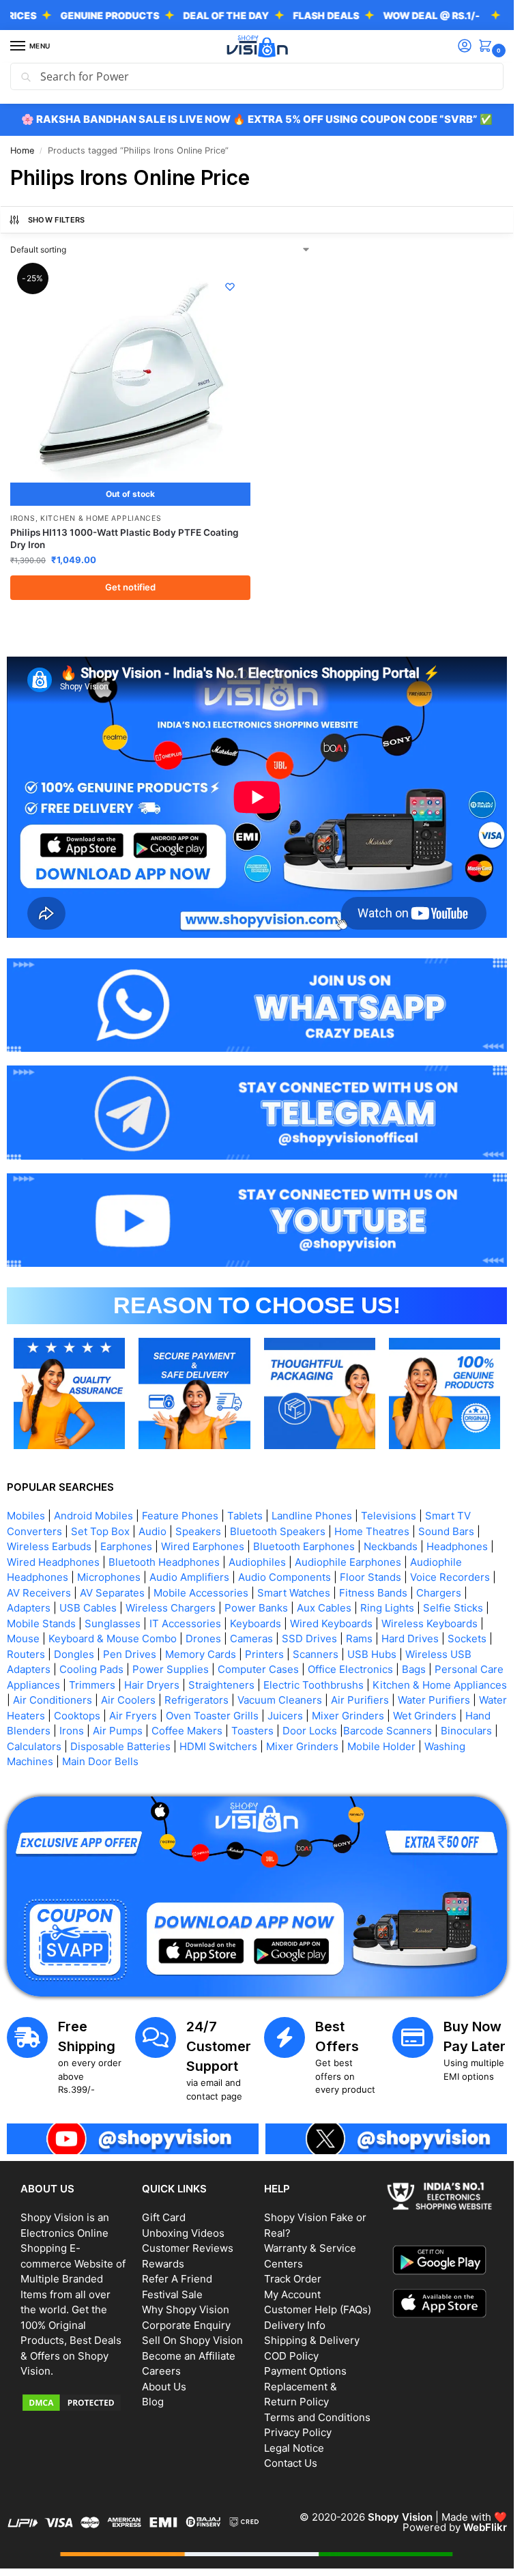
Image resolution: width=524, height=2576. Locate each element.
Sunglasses (113, 1623)
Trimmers (92, 1685)
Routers (26, 1654)
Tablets (245, 1516)
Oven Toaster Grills (212, 1716)
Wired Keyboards (331, 1623)
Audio (152, 1531)
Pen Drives (130, 1654)
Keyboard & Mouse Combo (113, 1638)
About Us (164, 2387)
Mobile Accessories (201, 1593)
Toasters (252, 1731)
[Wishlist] (230, 287)
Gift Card (164, 2217)
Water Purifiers (434, 1700)
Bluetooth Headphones (164, 1562)
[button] (488, 47)
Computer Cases (258, 1669)
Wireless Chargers (171, 1608)
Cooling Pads (91, 1669)
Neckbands (391, 1546)
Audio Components (285, 1577)
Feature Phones (180, 1516)
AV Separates (112, 1593)
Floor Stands (370, 1577)
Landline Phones (312, 1516)
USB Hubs (372, 1654)
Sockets (467, 1638)
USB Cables (88, 1608)
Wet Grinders (425, 1716)
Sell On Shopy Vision (192, 2340)
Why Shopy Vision (186, 2309)
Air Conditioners (53, 1700)
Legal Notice (294, 2448)
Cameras (251, 1638)
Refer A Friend (177, 2279)
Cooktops (77, 1716)
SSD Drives (309, 1638)
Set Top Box (100, 1531)
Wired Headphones (53, 1562)
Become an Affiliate (189, 2356)
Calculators (34, 1746)
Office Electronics (350, 1669)
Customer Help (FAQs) (318, 2309)
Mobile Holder (381, 1746)
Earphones (126, 1546)
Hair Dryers (152, 1685)
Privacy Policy (298, 2432)
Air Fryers (133, 1716)
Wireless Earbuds (49, 1546)
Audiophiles (257, 1562)
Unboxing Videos (183, 2233)
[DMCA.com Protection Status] (74, 2403)
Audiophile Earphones (348, 1562)
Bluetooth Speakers (278, 1531)
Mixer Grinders (348, 1716)
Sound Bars (446, 1531)
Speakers (198, 1531)
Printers (264, 1654)
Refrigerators (196, 1700)
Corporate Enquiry (186, 2325)
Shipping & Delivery (312, 2340)
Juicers (285, 1716)
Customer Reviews (188, 2248)
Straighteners (221, 1685)
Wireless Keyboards (430, 1623)
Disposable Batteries (120, 1746)
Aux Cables (324, 1608)
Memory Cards (201, 1654)
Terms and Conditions (317, 2417)
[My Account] (465, 47)
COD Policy (291, 2356)
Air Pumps (118, 1731)
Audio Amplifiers (189, 1577)
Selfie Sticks (453, 1608)
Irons (23, 518)
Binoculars (466, 1731)
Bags (414, 1669)
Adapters (29, 1608)
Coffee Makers (187, 1731)
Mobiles (26, 1516)
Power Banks (256, 1608)
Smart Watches (294, 1593)
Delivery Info (295, 2325)
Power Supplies (171, 1669)
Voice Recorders (450, 1577)
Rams (359, 1638)
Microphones (109, 1577)
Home (22, 151)
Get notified (130, 587)
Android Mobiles (93, 1516)
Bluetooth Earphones (304, 1546)
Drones (203, 1638)
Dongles (74, 1654)
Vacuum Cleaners (280, 1700)
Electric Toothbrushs (314, 1685)
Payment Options (305, 2371)
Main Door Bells (102, 1761)
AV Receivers (39, 1593)
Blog (153, 2402)
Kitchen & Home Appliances (101, 518)
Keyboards (256, 1623)
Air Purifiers (360, 1700)
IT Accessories (185, 1623)
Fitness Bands (373, 1593)
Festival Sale (172, 2294)
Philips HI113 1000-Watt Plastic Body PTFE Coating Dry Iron (124, 539)
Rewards (163, 2264)
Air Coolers (128, 1700)
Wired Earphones (203, 1546)
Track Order (293, 2279)
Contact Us (291, 2463)
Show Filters (57, 220)
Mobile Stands (41, 1623)
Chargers (439, 1593)
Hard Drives (410, 1638)
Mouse (23, 1638)
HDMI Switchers (218, 1746)
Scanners (316, 1654)
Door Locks (310, 1731)
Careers (161, 2371)
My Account (292, 2294)
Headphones (457, 1546)
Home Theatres (372, 1531)
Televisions (389, 1516)
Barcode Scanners (388, 1731)
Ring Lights (387, 1608)
